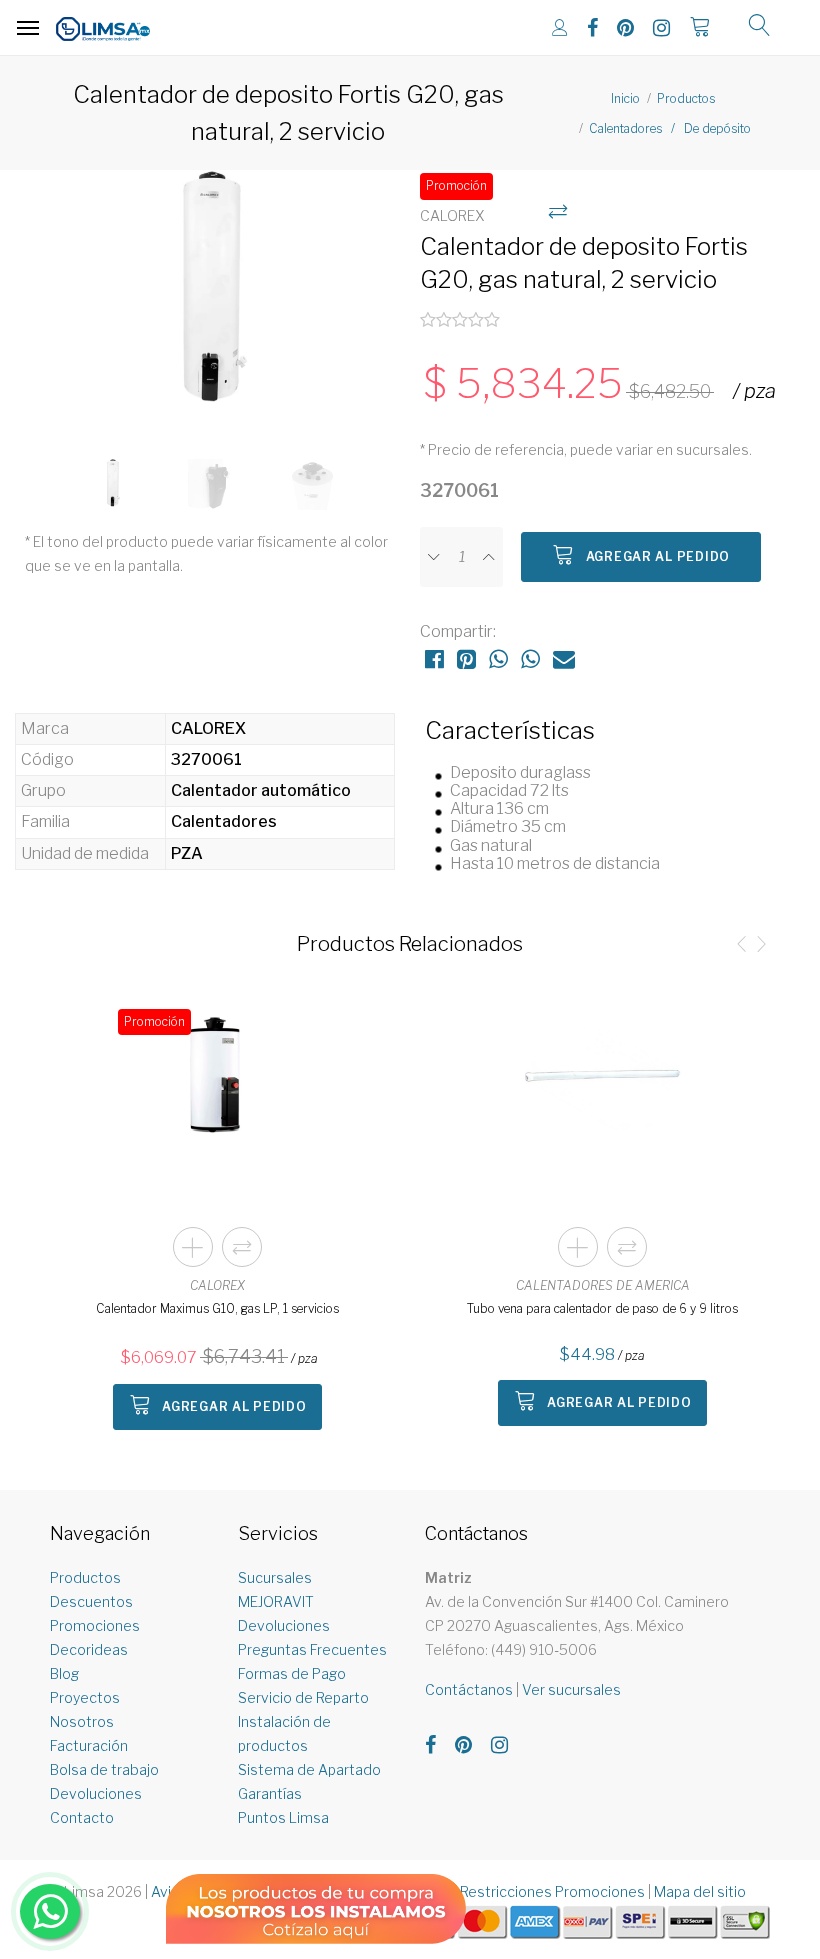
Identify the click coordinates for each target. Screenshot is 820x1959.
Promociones (95, 1625)
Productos (686, 98)
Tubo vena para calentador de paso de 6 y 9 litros (602, 1308)
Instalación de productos (284, 1733)
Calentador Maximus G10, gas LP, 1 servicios (217, 1308)
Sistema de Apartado (309, 1769)
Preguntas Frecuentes (312, 1649)
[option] (212, 304)
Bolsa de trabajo (104, 1769)
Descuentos (91, 1601)
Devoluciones (96, 1793)
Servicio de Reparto (303, 1697)
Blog (64, 1673)
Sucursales (275, 1577)
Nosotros (82, 1721)
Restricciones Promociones (552, 1891)
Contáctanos (469, 1689)
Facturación (89, 1745)
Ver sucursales (571, 1689)
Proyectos (85, 1697)
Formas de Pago (292, 1673)
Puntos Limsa (283, 1817)
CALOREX (217, 1285)
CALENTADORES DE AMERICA (603, 1285)
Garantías (270, 1793)
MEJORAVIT (276, 1601)
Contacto (82, 1817)
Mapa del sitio (700, 1891)
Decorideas (89, 1649)
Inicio (625, 98)
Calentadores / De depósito (670, 128)
